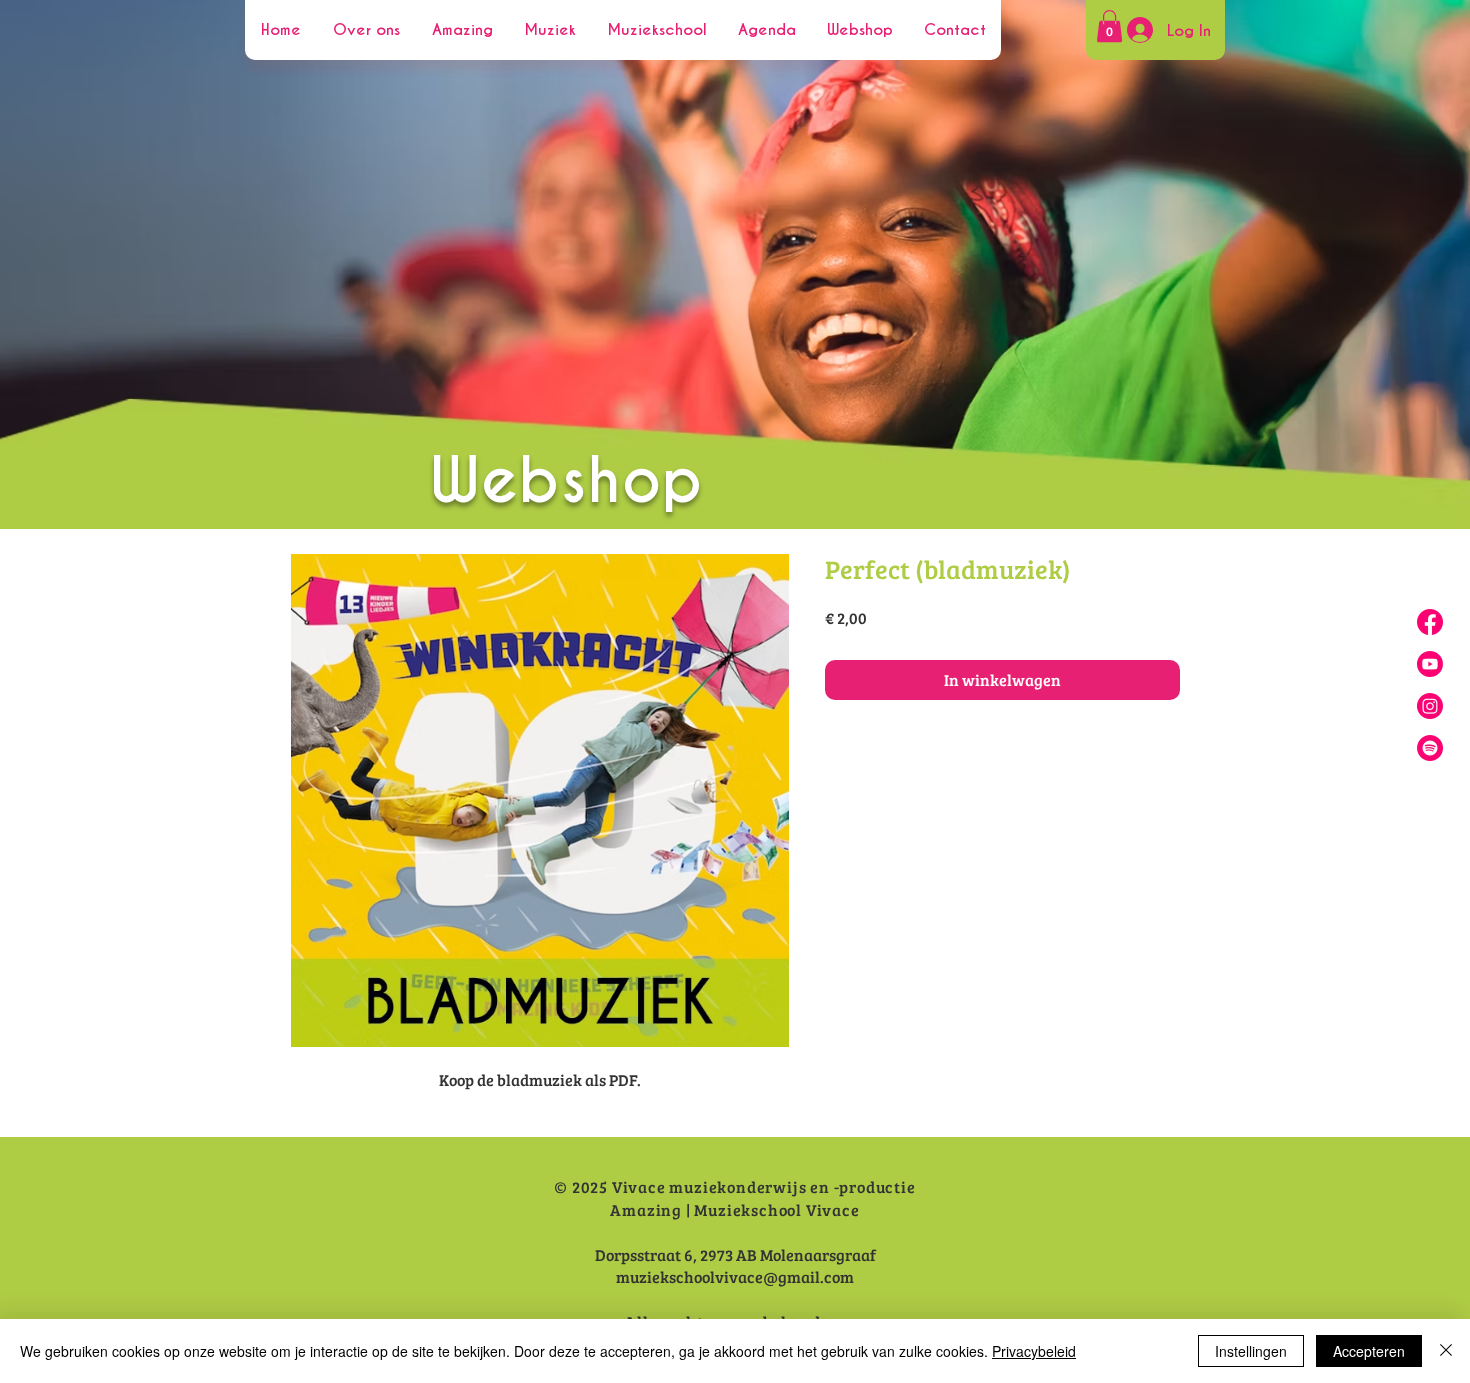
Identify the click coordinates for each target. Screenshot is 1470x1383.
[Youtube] (1430, 664)
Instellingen (1251, 1351)
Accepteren (1369, 1351)
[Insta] (1430, 706)
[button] (1109, 26)
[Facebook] (1430, 622)
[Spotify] (1430, 748)
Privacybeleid (1034, 1351)
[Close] (1446, 1351)
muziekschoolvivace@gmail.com (735, 1276)
